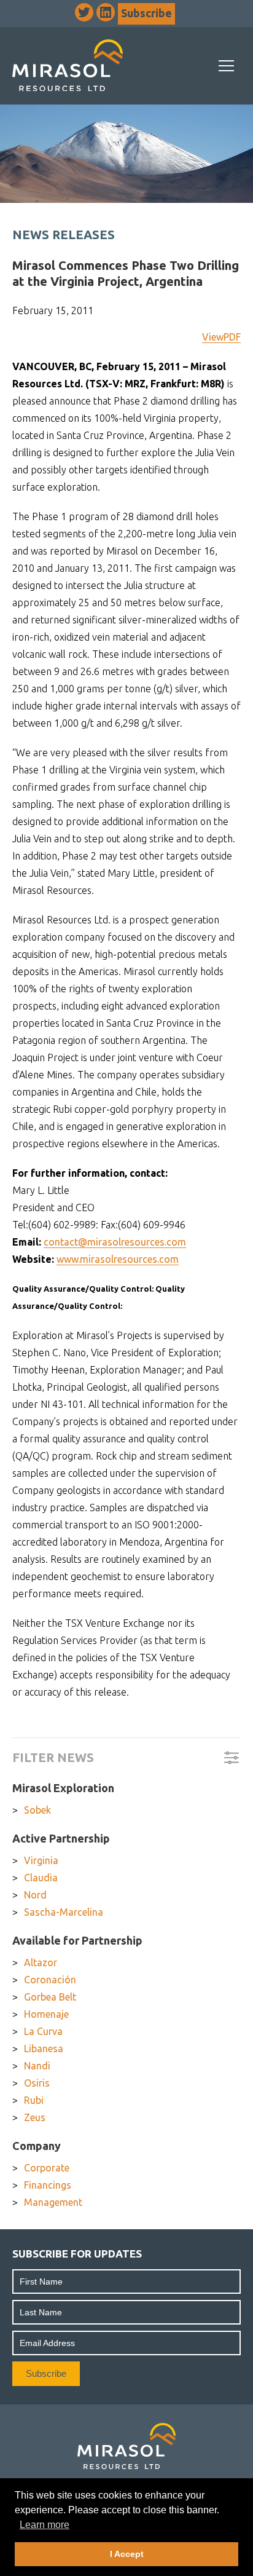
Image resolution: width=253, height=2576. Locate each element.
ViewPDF (221, 337)
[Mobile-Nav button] (227, 66)
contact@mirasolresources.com (115, 1242)
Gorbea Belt (50, 1997)
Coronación (50, 1980)
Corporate (47, 2168)
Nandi (37, 2066)
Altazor (41, 1962)
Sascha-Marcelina (64, 1912)
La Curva (43, 2031)
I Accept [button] (127, 2554)
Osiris (37, 2083)
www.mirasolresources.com (118, 1259)
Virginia (41, 1860)
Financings (48, 2185)
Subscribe (146, 13)
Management (53, 2202)
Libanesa (44, 2049)
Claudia (41, 1878)
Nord (35, 1895)
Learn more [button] (45, 2525)
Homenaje (46, 2014)
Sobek (37, 1810)
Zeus (35, 2117)
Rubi (34, 2100)
